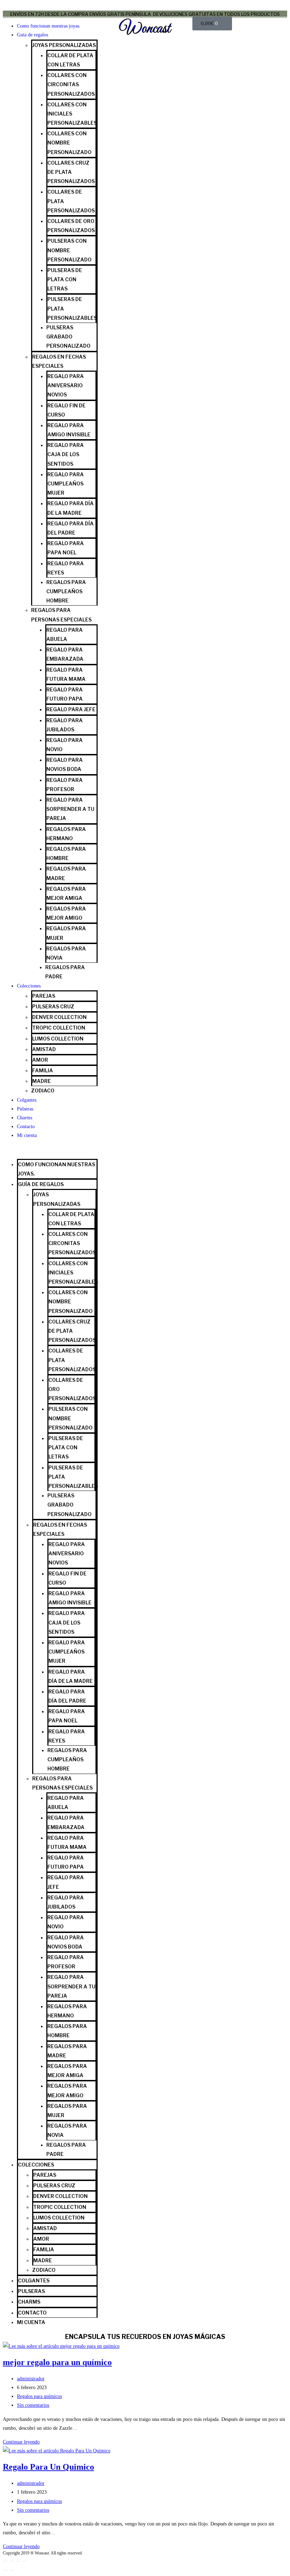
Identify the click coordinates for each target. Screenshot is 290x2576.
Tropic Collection (59, 1028)
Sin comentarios (33, 2405)
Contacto (26, 1127)
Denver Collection (59, 1017)
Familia (43, 1070)
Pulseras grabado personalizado (68, 337)
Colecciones (29, 986)
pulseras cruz (53, 1006)
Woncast (145, 29)
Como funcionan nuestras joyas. (49, 26)
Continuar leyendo (21, 2442)
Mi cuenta (27, 1135)
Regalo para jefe (71, 709)
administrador (31, 2379)
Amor (40, 1060)
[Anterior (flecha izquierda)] (5, 2570)
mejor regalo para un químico (57, 2362)
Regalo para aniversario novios (66, 385)
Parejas (44, 996)
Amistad (44, 1049)
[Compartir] (18, 2561)
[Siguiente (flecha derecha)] (12, 2570)
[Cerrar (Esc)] (24, 2561)
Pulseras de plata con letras (65, 279)
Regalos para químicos (39, 2396)
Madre (42, 1081)
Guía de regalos (33, 35)
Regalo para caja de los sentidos (66, 454)
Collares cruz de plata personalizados (71, 172)
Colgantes (27, 1100)
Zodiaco (43, 1090)
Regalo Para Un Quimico (48, 2467)
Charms (25, 1118)
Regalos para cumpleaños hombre (66, 591)
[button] (50, 1150)
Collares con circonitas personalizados (71, 84)
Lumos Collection (58, 1039)
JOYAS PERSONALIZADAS (64, 45)
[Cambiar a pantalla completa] (12, 2561)
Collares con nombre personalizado (69, 143)
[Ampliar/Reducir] (5, 2561)
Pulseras (25, 1109)
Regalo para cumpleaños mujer (66, 484)
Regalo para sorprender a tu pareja (70, 809)
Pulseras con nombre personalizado (69, 250)
